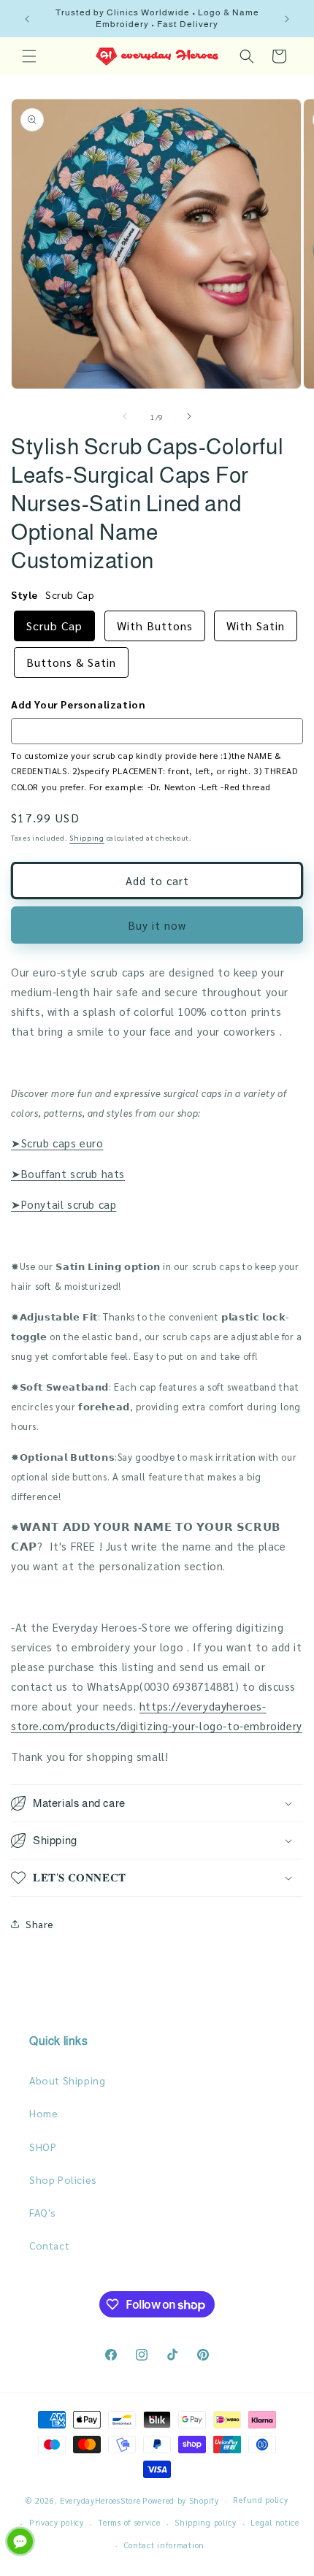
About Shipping (67, 2080)
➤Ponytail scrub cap (64, 1204)
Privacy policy (57, 2522)
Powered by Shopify (181, 2500)
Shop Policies (63, 2179)
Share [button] (40, 1924)
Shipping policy (206, 2522)
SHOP (43, 2147)
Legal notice (275, 2522)
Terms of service (129, 2522)
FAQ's (43, 2212)
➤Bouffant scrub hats (68, 1173)
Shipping (87, 837)
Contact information (164, 2545)
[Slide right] (189, 416)
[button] (29, 56)
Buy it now (157, 925)
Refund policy (260, 2500)
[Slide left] (125, 416)
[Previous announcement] (27, 19)
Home (43, 2113)
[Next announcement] (287, 19)
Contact (49, 2245)
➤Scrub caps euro (57, 1143)
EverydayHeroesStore (100, 2500)
